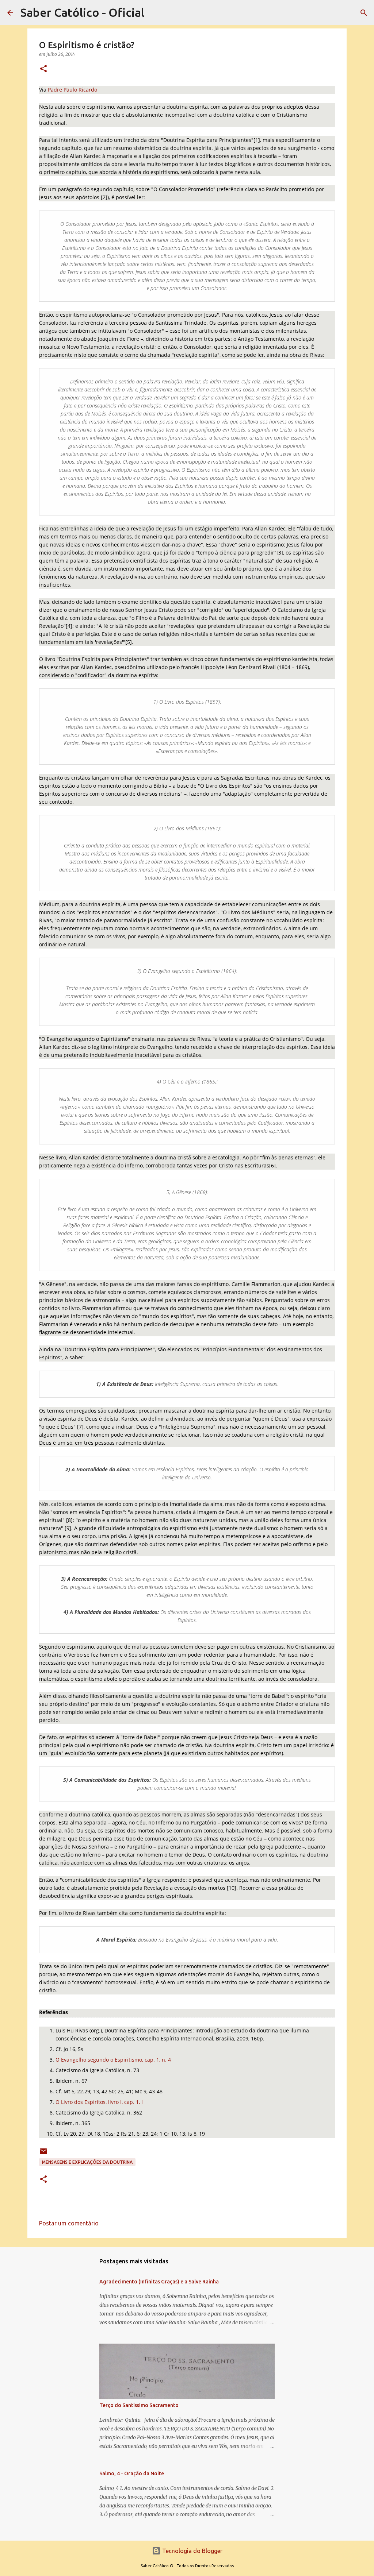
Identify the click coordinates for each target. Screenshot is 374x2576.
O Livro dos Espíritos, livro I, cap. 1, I (99, 2102)
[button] (43, 69)
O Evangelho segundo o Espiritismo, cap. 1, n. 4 (113, 2060)
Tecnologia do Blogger (192, 2551)
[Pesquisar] (364, 13)
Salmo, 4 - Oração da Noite (132, 2473)
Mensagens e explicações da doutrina (87, 2162)
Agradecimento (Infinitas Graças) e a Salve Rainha (159, 2282)
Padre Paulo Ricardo (72, 90)
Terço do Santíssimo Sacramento (139, 2405)
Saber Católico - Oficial (82, 12)
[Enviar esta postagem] (43, 2154)
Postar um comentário (69, 2223)
